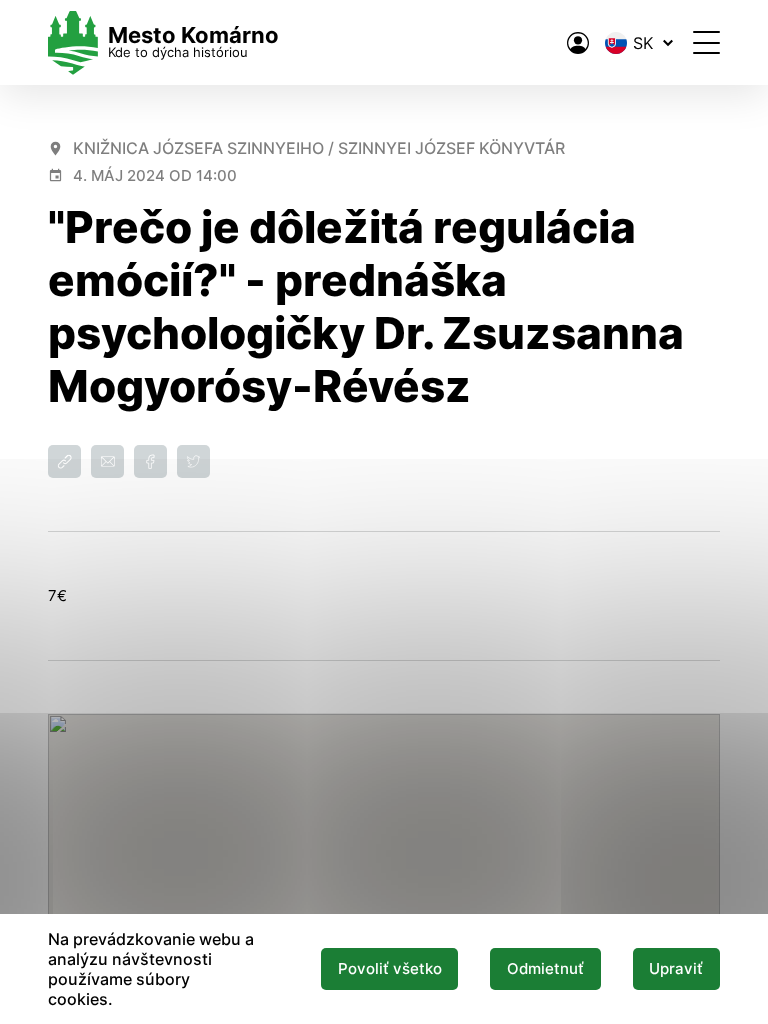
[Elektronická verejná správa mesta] (578, 43)
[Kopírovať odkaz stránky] (64, 461)
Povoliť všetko (390, 969)
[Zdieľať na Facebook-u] (150, 461)
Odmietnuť (545, 969)
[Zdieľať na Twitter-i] (193, 461)
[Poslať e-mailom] (107, 461)
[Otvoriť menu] (706, 42)
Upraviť (676, 969)
